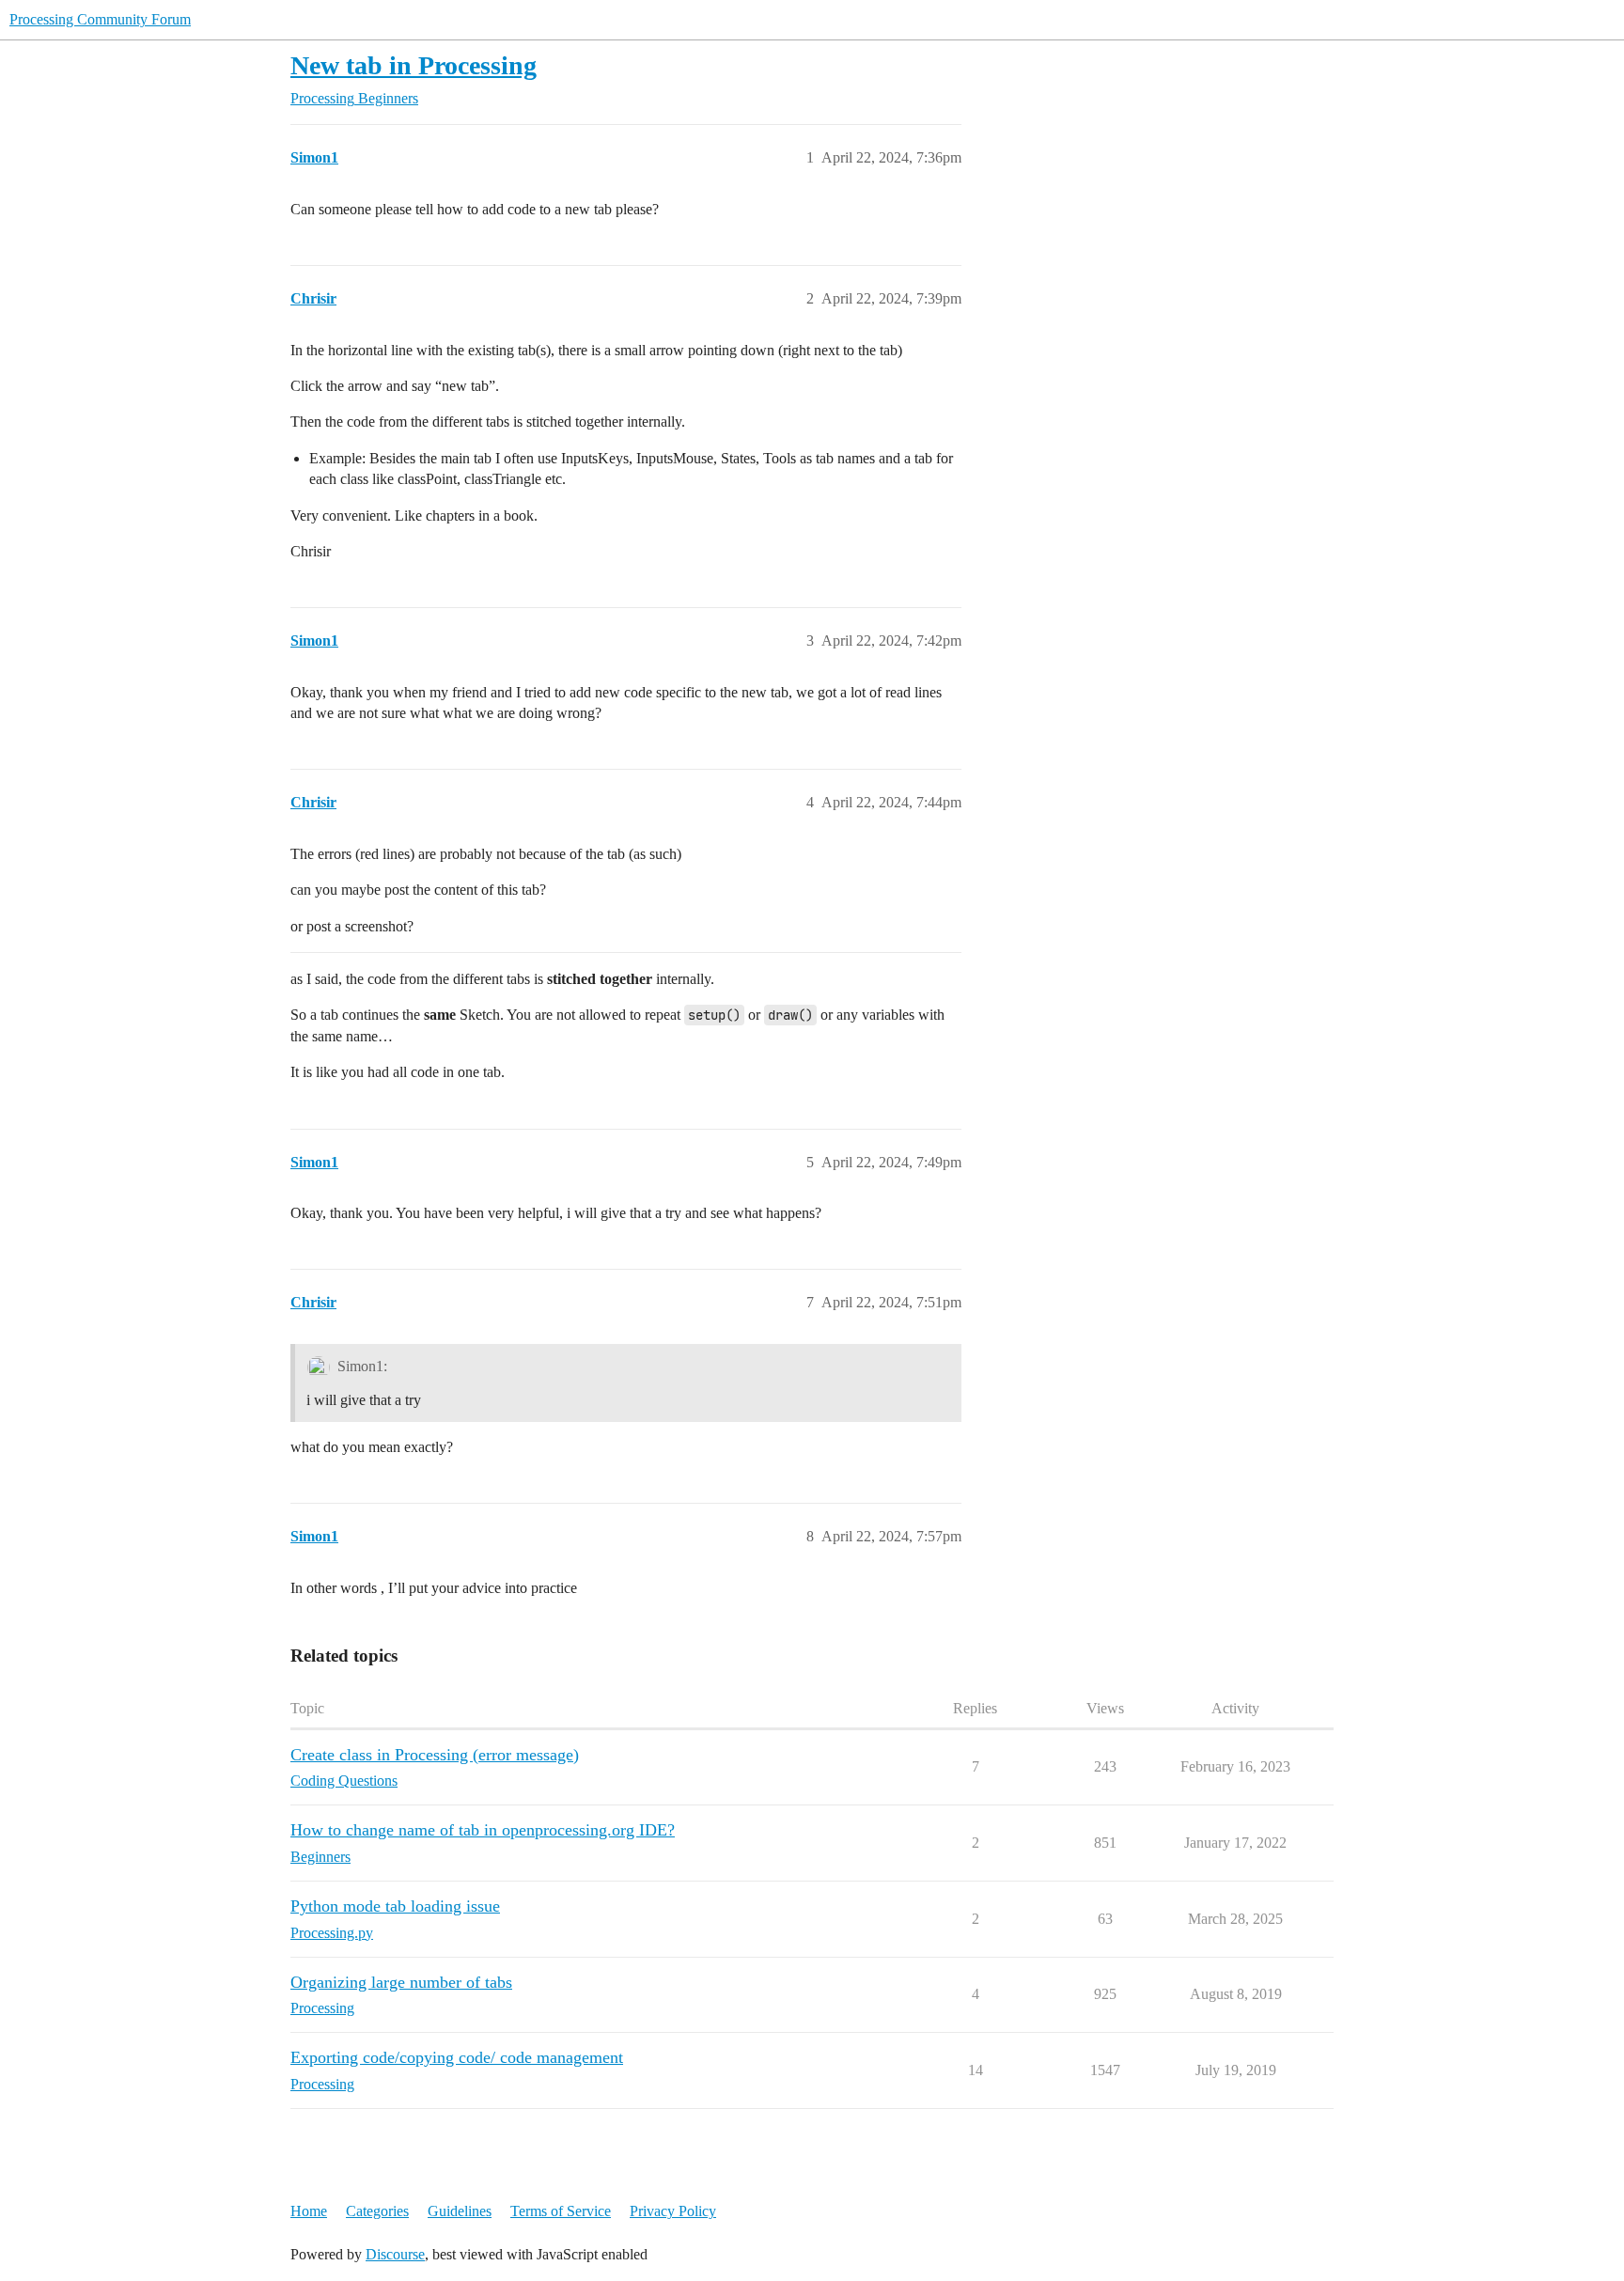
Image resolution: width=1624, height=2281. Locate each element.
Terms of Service (561, 2211)
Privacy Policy (673, 2211)
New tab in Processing (414, 65)
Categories (377, 2211)
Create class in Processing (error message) (435, 1755)
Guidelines (460, 2211)
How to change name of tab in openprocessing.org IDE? (483, 1830)
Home (309, 2211)
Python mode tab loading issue (395, 1906)
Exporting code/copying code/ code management (457, 2057)
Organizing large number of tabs (401, 1982)
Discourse (395, 2254)
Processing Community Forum (100, 19)
